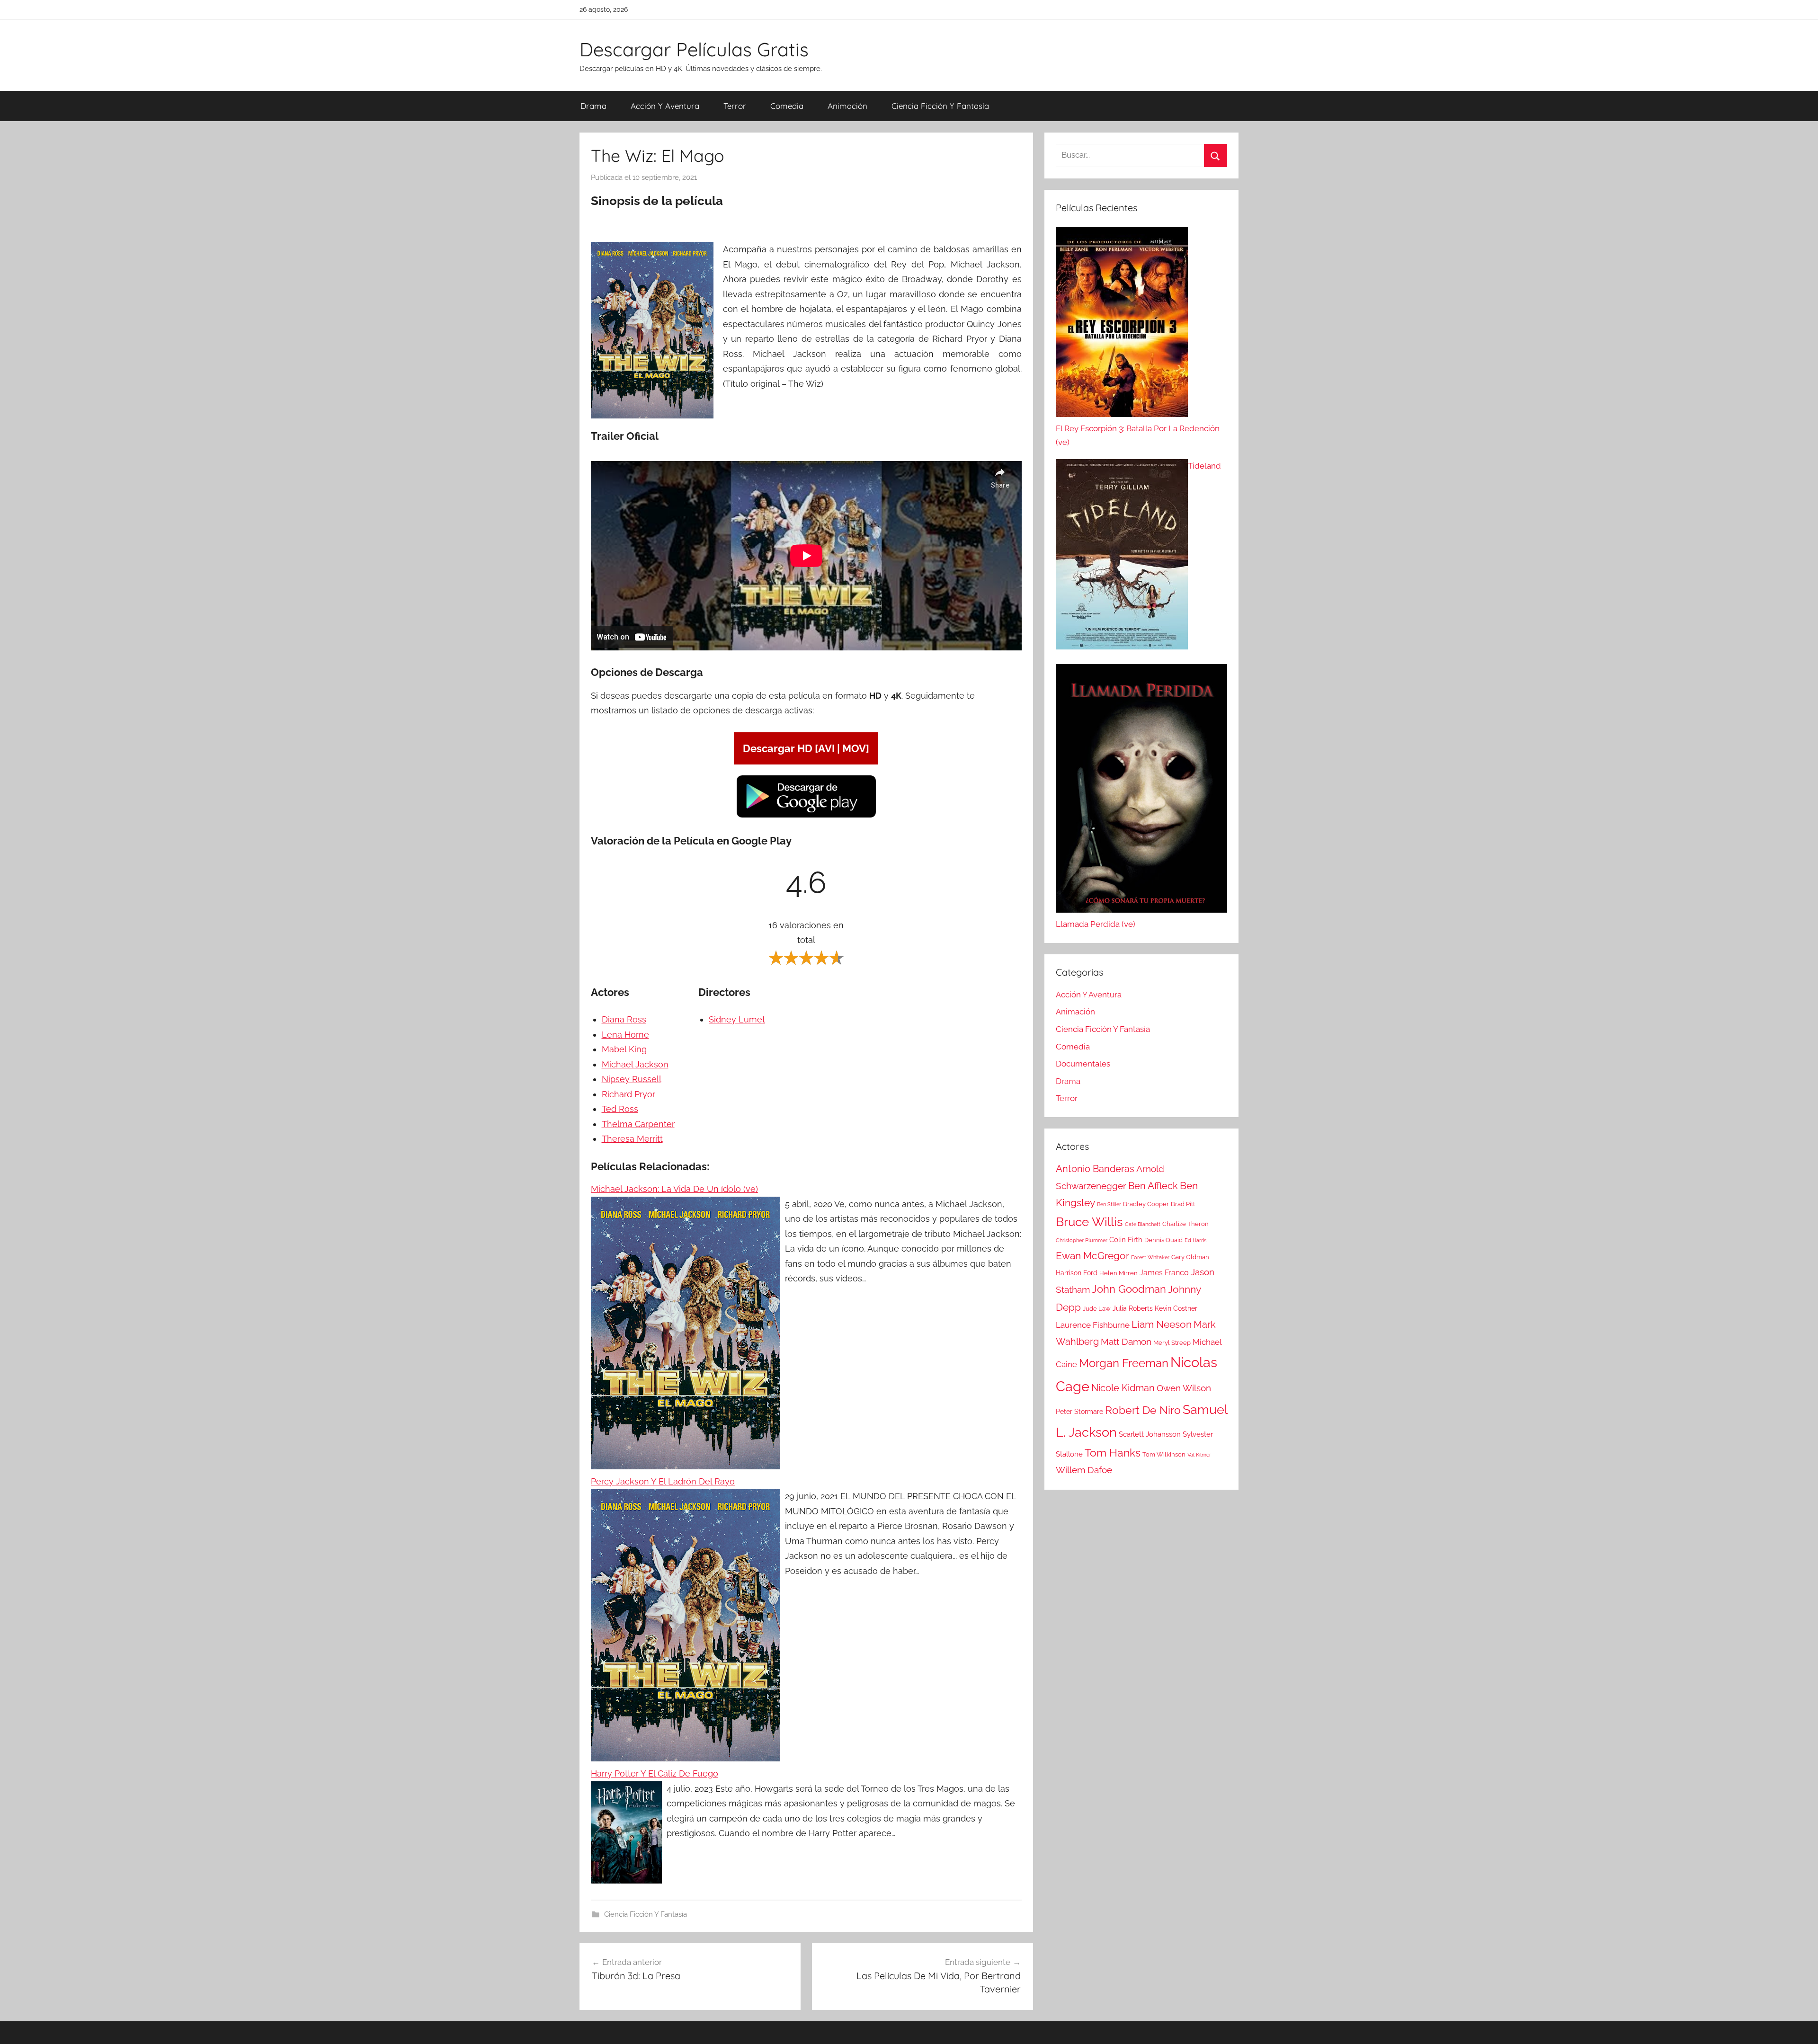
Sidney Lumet (737, 1019)
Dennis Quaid (1163, 1240)
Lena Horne (625, 1035)
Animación (847, 106)
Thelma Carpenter (638, 1124)
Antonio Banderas (1095, 1169)
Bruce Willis (1089, 1222)
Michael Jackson (635, 1064)
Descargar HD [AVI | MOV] (806, 748)
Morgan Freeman (1124, 1363)
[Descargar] (806, 816)
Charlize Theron (1185, 1224)
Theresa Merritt (632, 1139)
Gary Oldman (1190, 1257)
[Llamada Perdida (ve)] (1141, 791)
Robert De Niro (1143, 1410)
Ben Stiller (1109, 1204)
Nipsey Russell (632, 1079)
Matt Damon (1126, 1342)
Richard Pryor (628, 1094)
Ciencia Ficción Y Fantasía (940, 106)
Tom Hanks (1113, 1453)
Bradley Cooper (1146, 1204)
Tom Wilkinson (1164, 1454)
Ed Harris (1195, 1240)
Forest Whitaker (1150, 1257)
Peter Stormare (1079, 1412)
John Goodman (1129, 1289)
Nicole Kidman (1123, 1388)
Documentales (1083, 1064)
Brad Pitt (1183, 1204)
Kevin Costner (1176, 1308)
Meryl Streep (1172, 1343)
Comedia (787, 106)
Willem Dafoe (1084, 1470)
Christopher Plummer (1082, 1240)
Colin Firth (1126, 1240)
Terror (735, 106)
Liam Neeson (1162, 1324)
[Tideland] (1122, 557)
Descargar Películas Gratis (694, 49)
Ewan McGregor (1092, 1256)
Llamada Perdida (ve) (1096, 924)
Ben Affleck (1153, 1186)
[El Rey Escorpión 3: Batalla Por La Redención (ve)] (1122, 324)
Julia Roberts (1133, 1308)
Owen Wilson (1184, 1388)
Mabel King (624, 1049)
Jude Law (1097, 1309)
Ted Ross (620, 1109)
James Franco (1164, 1273)
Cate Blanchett (1143, 1224)
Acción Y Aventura (665, 106)
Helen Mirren (1118, 1273)
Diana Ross (624, 1019)
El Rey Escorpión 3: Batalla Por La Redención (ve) (1138, 435)
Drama (593, 106)
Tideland (1204, 466)
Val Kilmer (1199, 1455)
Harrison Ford (1077, 1273)
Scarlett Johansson (1150, 1434)
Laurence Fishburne (1093, 1325)
